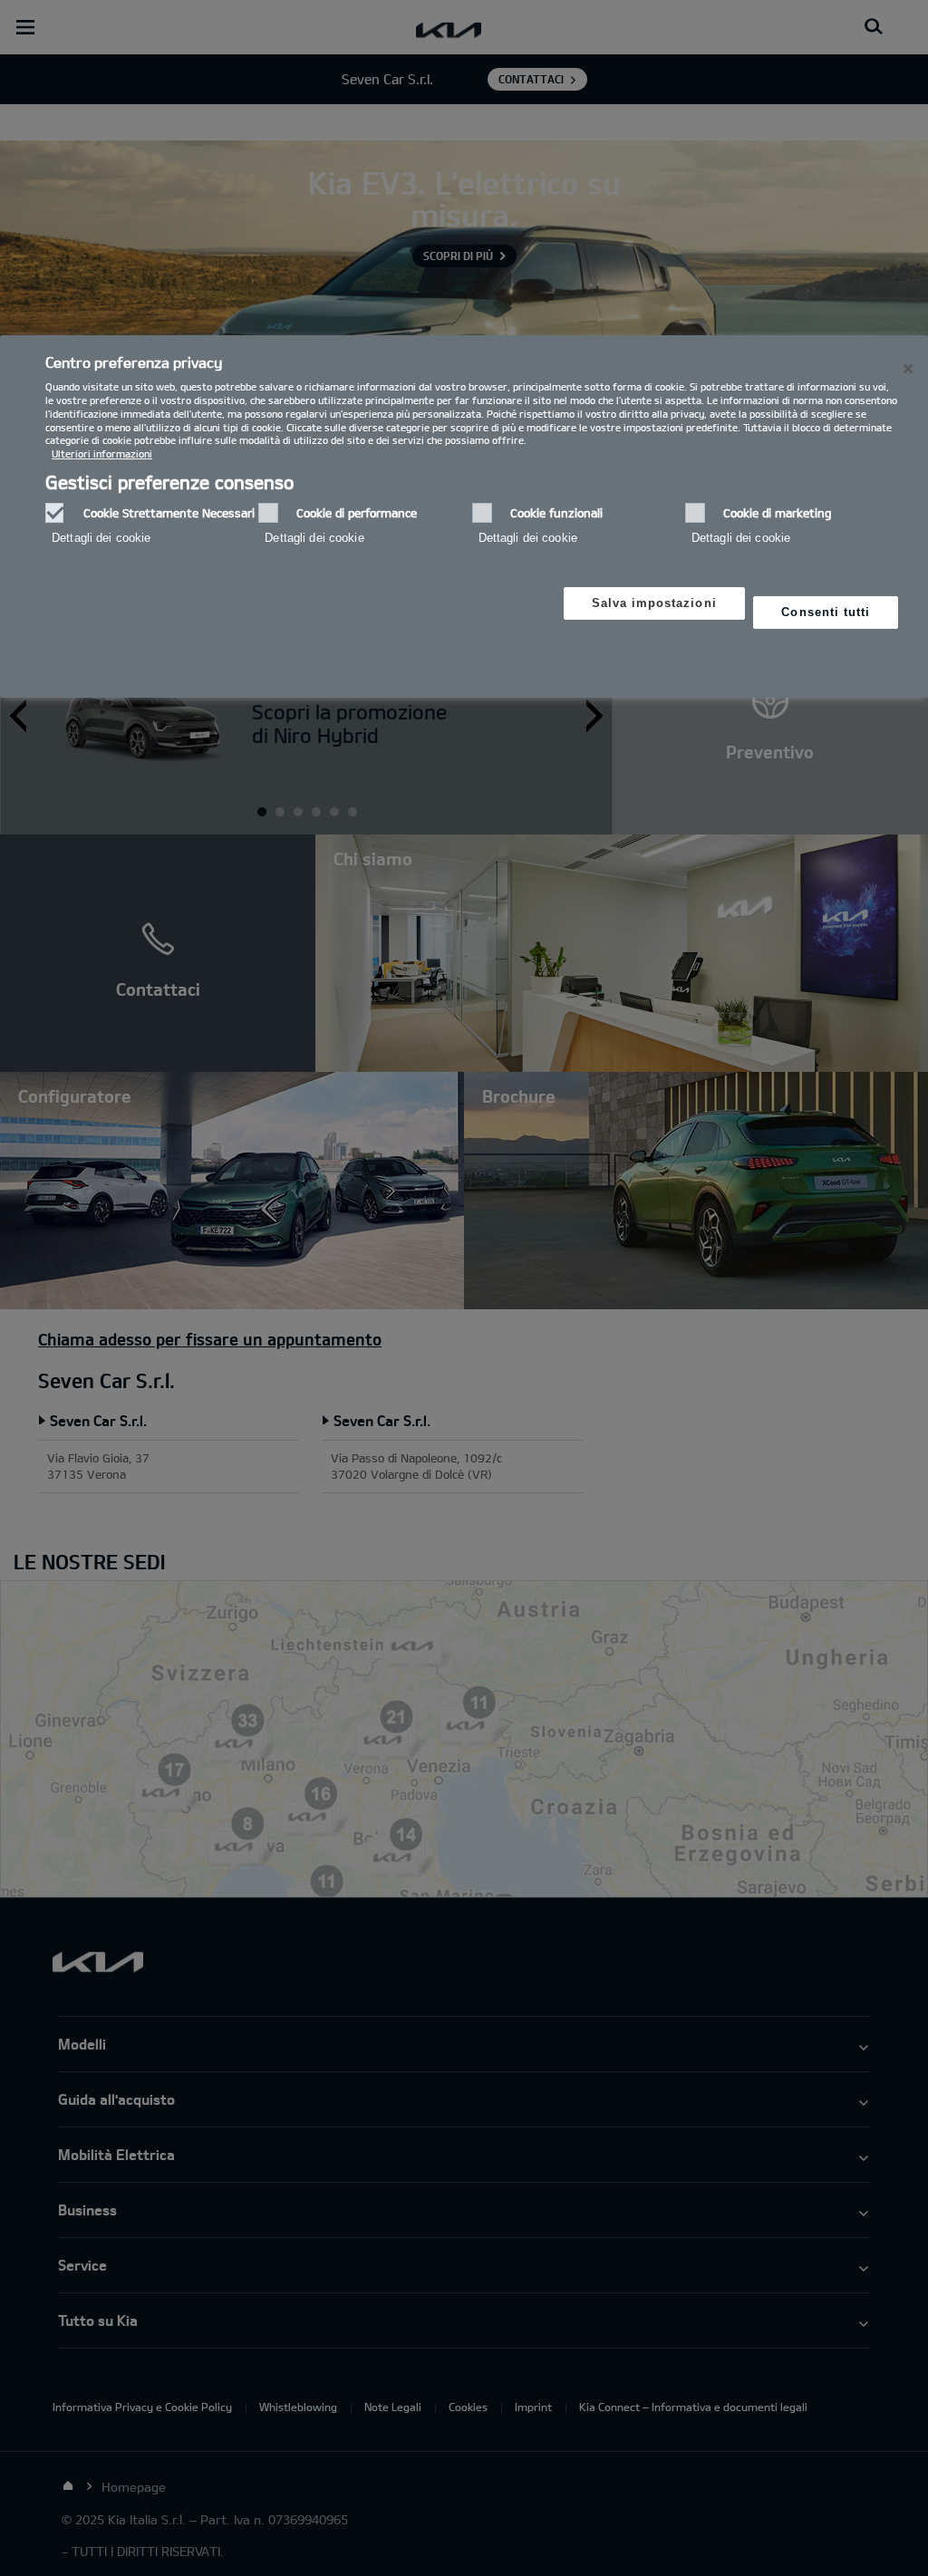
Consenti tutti (826, 612)
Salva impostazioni (654, 603)
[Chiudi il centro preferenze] (908, 369)
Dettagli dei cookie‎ (101, 538)
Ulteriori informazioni (102, 453)
